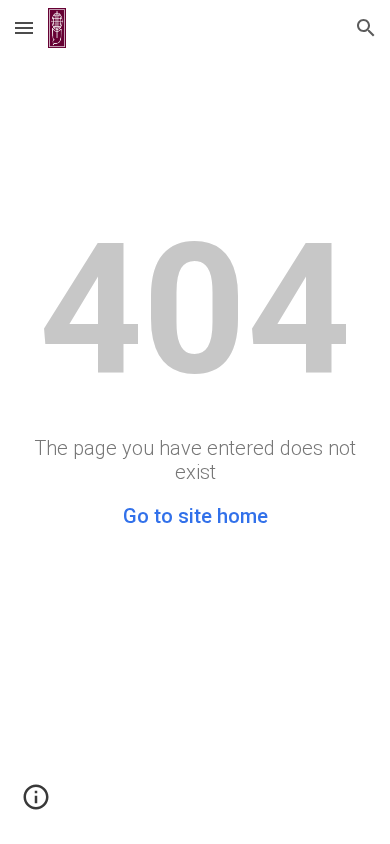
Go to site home (195, 516)
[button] (24, 27)
